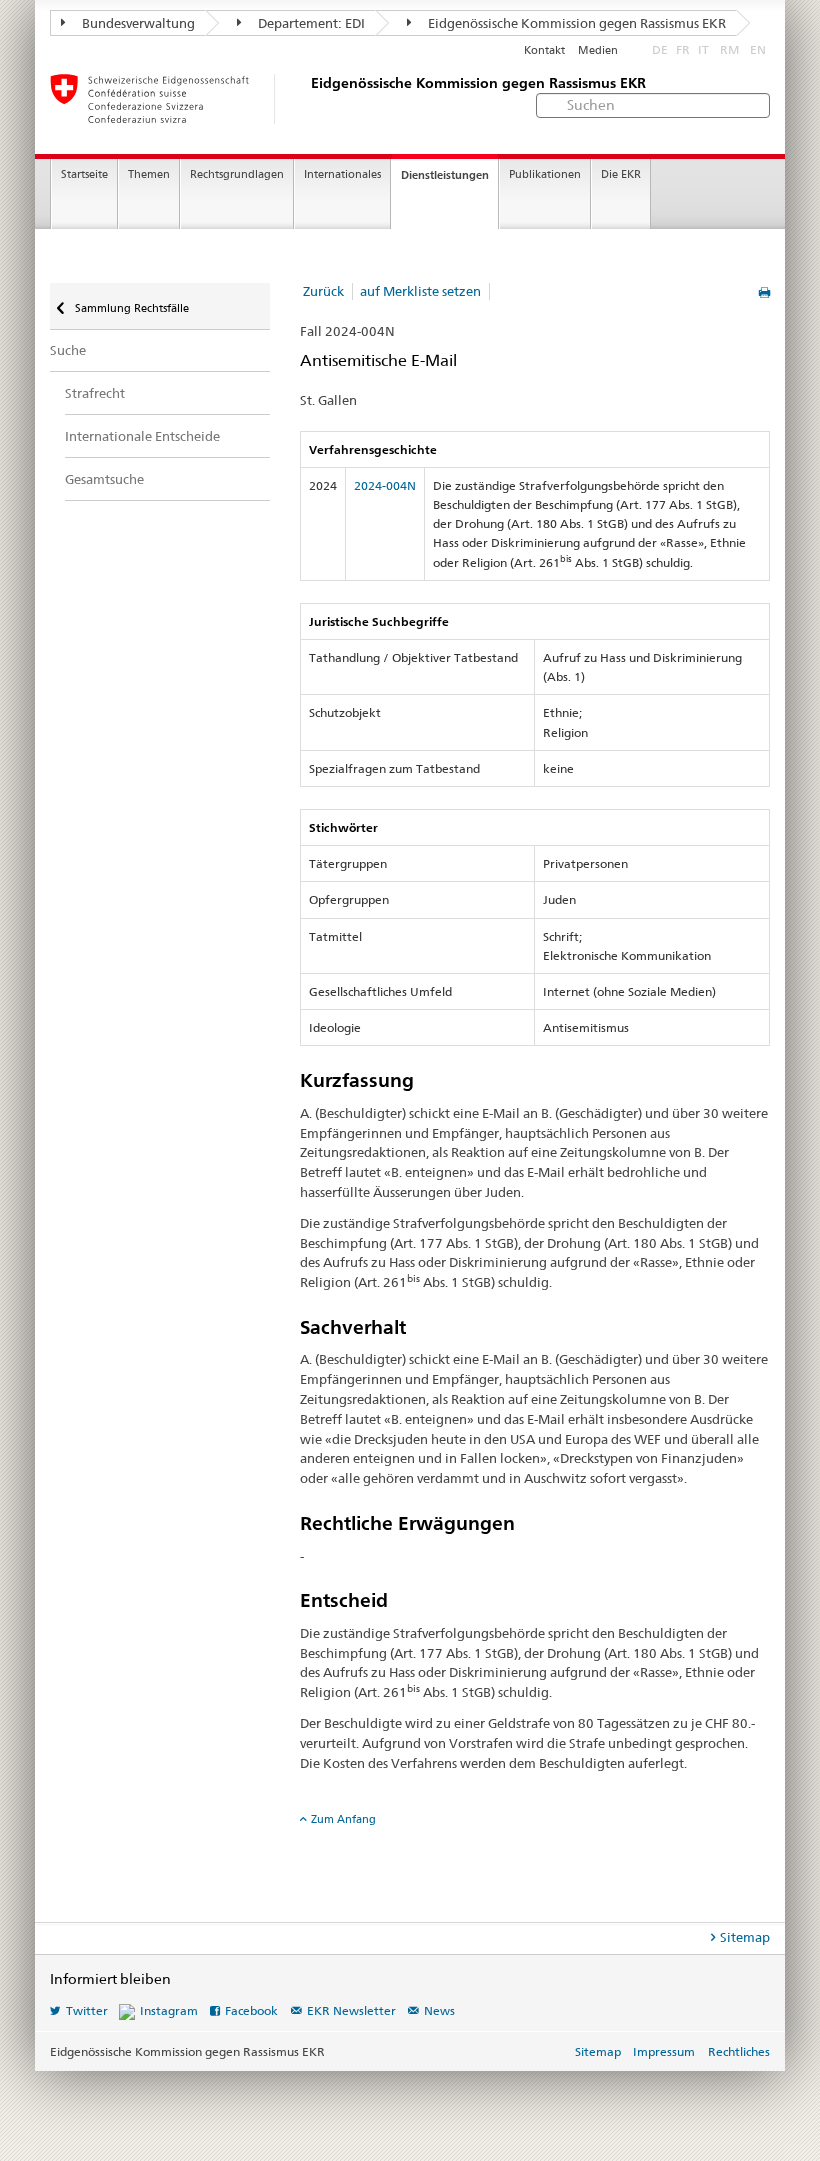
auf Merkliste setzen (420, 291)
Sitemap (745, 1937)
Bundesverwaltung (137, 23)
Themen (149, 174)
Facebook (251, 2010)
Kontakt (544, 50)
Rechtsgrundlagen (237, 174)
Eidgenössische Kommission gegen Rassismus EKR (575, 23)
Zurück (323, 291)
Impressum (664, 2051)
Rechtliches (739, 2051)
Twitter (87, 2010)
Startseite (84, 174)
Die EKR (621, 174)
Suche (68, 350)
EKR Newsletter (351, 2010)
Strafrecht (95, 393)
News (439, 2010)
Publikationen (545, 174)
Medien (598, 50)
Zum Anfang (343, 1819)
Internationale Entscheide (142, 436)
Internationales (342, 174)
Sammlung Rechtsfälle (130, 308)
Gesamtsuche (104, 479)
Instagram (169, 2010)
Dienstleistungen (445, 175)
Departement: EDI (310, 23)
